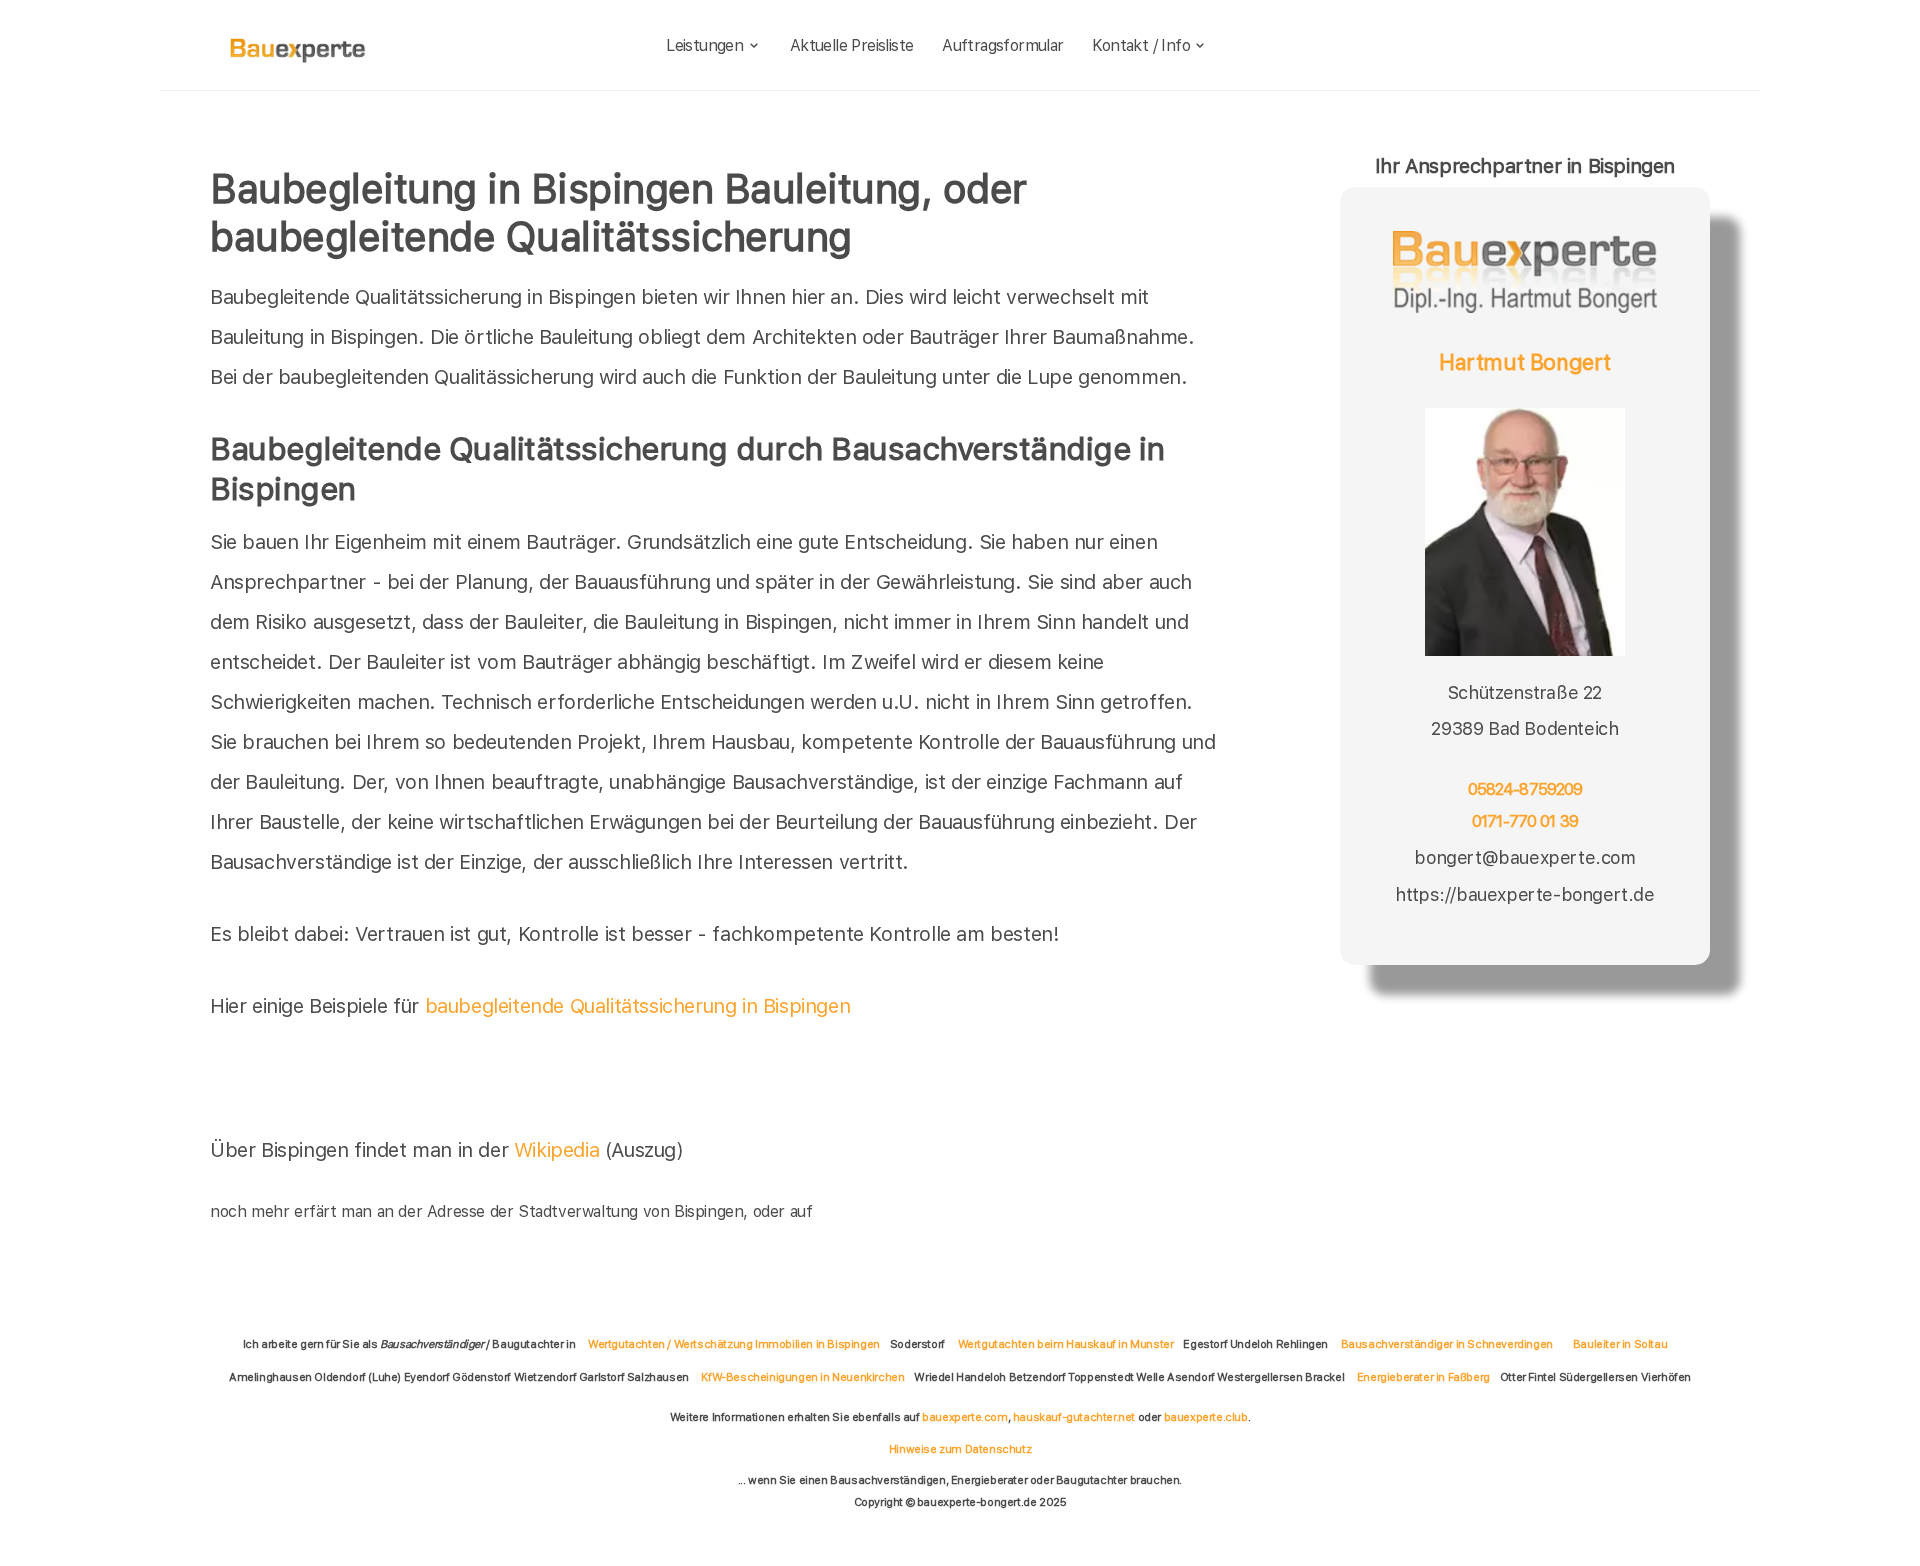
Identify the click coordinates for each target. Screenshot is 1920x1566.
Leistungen (704, 45)
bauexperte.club (1206, 1417)
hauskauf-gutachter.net (1074, 1417)
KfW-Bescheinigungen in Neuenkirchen (802, 1377)
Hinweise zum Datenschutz (960, 1449)
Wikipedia (559, 1150)
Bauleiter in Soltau (1620, 1344)
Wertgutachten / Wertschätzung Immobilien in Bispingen (734, 1344)
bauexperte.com (964, 1417)
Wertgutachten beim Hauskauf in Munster (1066, 1344)
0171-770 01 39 (1525, 821)
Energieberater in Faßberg (1423, 1377)
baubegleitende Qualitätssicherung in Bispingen (638, 1006)
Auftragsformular (1002, 45)
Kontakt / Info (1141, 45)
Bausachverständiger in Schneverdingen (1447, 1344)
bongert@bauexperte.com (1524, 857)
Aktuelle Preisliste (852, 45)
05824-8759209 (1525, 789)
